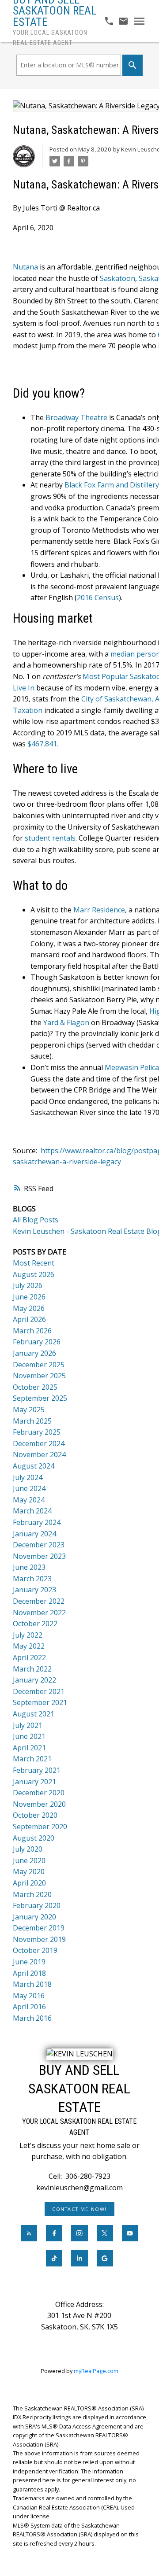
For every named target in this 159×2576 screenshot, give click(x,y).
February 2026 (37, 1342)
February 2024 (37, 1522)
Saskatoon (117, 278)
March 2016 (32, 2018)
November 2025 (39, 1376)
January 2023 (34, 1590)
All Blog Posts (36, 1220)
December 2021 (39, 1691)
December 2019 (39, 1928)
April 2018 (29, 1973)
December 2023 (39, 1545)
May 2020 (29, 1871)
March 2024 (32, 1511)
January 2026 (34, 1353)
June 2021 (29, 1736)
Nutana (25, 267)
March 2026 (32, 1331)
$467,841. (43, 744)
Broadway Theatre (76, 417)
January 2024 (34, 1534)
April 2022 (29, 1657)
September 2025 (40, 1398)
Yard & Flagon (66, 1022)
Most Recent (34, 1263)
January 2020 (34, 1917)
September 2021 (40, 1702)
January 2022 (34, 1680)
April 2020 (29, 1883)
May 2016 (29, 1996)
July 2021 (28, 1725)
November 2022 (39, 1613)
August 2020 (34, 1838)
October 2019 (35, 1950)
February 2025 (37, 1432)
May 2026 (29, 1308)
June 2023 (29, 1567)
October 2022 (35, 1624)
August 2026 (34, 1274)
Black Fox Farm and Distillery (112, 485)
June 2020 (29, 1860)
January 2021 (34, 1782)
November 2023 (39, 1556)
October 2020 (35, 1815)
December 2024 (39, 1443)
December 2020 (39, 1793)
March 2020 (32, 1894)
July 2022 (28, 1635)
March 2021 (32, 1759)
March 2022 (32, 1669)
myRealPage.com (96, 2371)
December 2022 (39, 1601)
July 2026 (28, 1285)
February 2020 (37, 1905)
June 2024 (29, 1488)
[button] (79, 2209)
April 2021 (29, 1748)
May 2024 (29, 1500)
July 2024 (28, 1477)
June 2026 (29, 1297)
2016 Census (98, 598)
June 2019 (29, 1962)
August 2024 (34, 1466)
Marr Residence (99, 910)
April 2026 (29, 1319)
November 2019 (39, 1939)
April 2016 (29, 2007)
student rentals (50, 838)
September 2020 (40, 1827)
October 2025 (35, 1387)
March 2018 (32, 1984)
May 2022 (29, 1646)
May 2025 (29, 1410)
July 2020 (28, 1849)
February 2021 (37, 1770)
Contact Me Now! (79, 2209)
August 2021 (34, 1714)
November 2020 (39, 1804)
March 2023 (32, 1579)
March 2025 (32, 1421)
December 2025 (39, 1365)
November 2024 (39, 1454)
